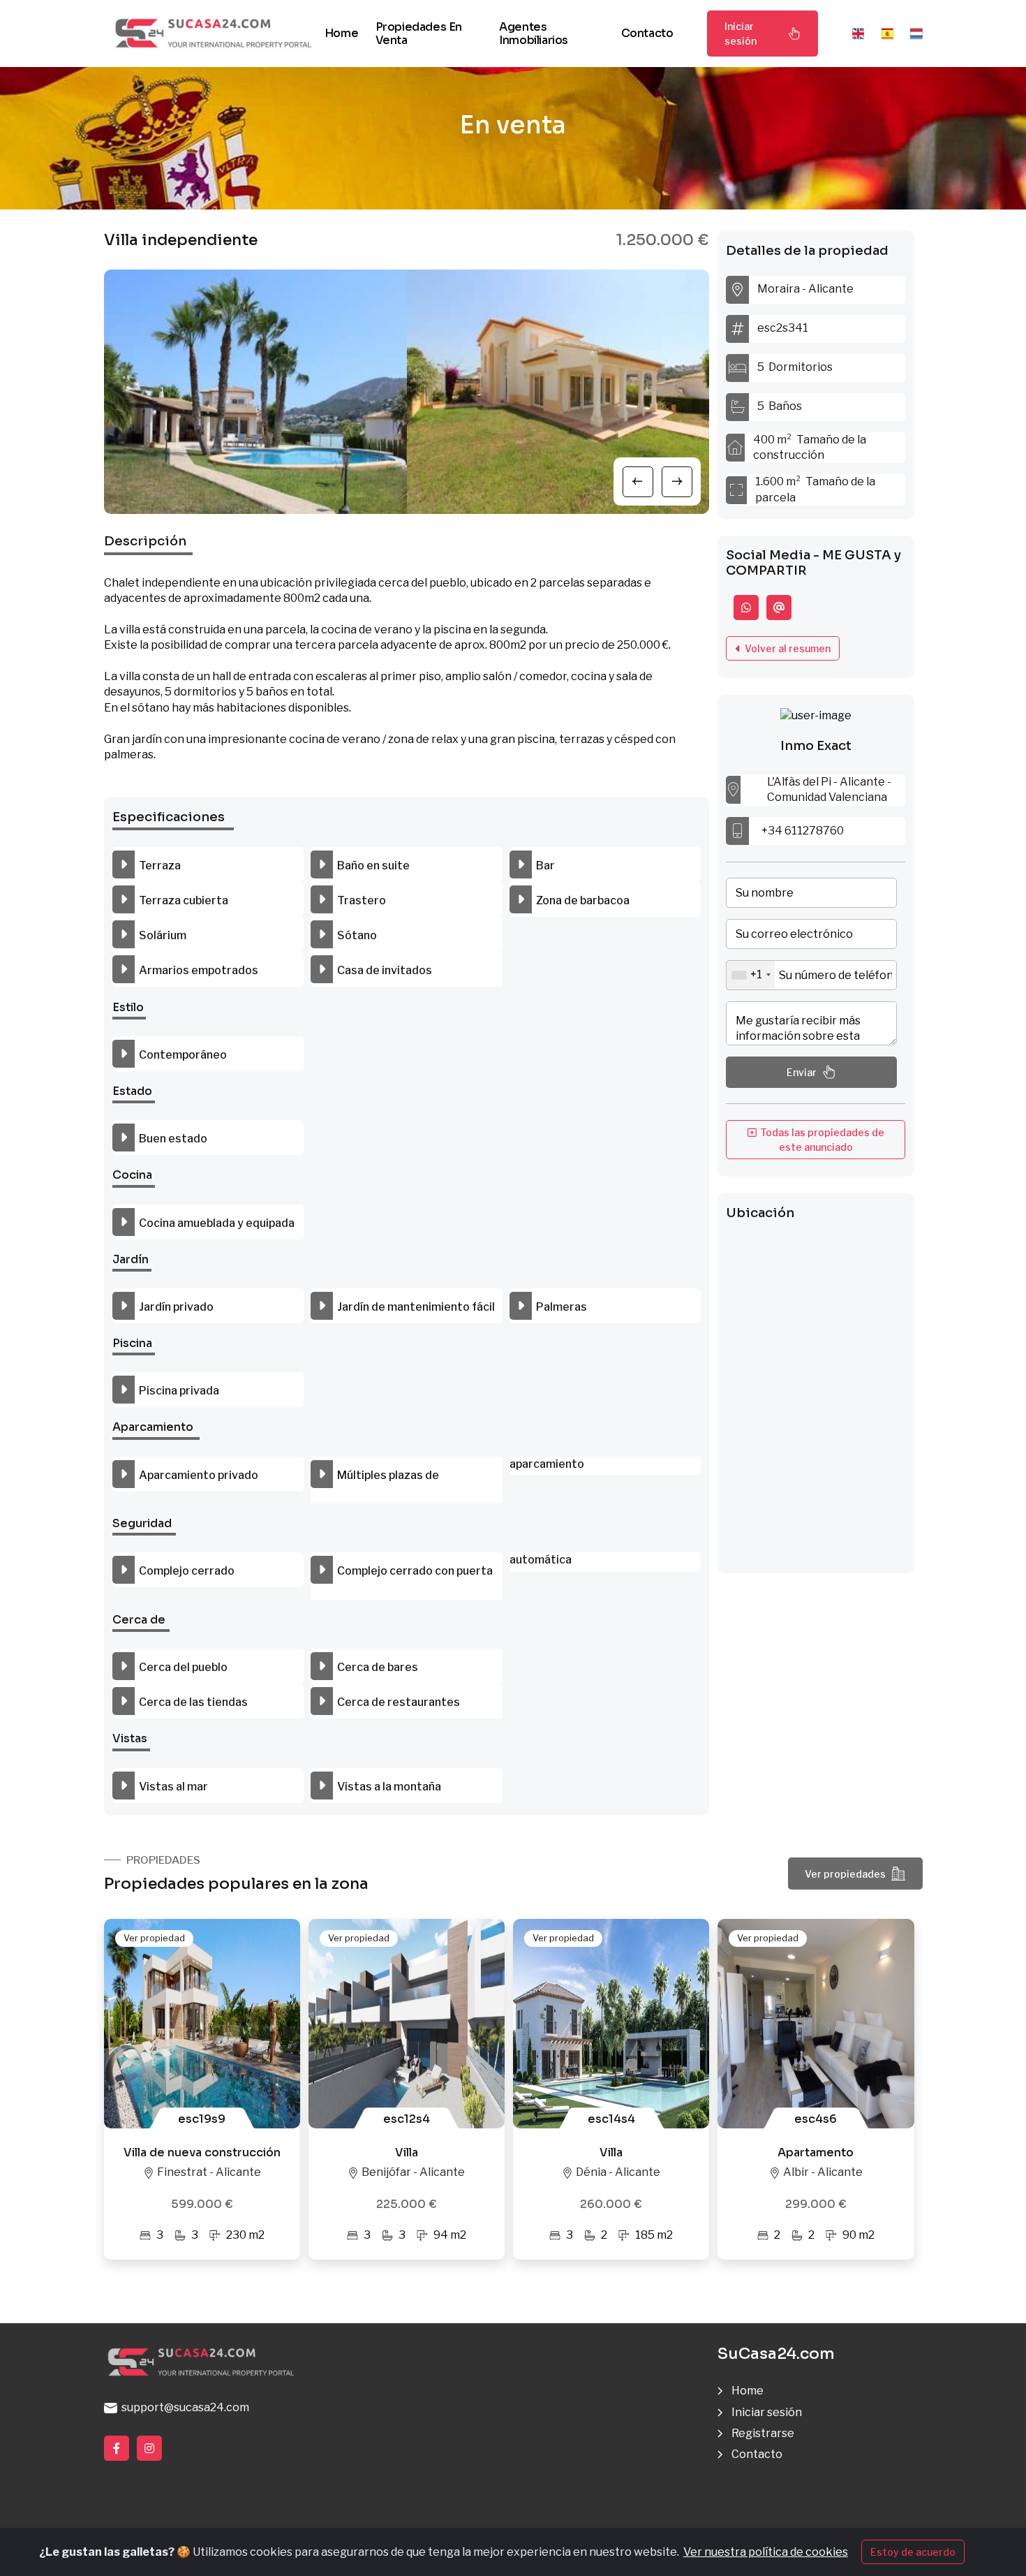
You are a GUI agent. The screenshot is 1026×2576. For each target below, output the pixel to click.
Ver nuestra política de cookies (766, 2552)
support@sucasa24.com (183, 2407)
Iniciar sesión (741, 34)
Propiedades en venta (419, 34)
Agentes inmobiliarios (534, 34)
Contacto (647, 33)
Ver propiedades (845, 1874)
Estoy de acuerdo (913, 2552)
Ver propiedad (154, 1938)
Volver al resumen (786, 648)
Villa (407, 2152)
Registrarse (763, 2433)
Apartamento (816, 2152)
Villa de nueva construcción (202, 2152)
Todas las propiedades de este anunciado (820, 1140)
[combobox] (751, 975)
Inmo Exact (816, 746)
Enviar (802, 1072)
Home (341, 33)
